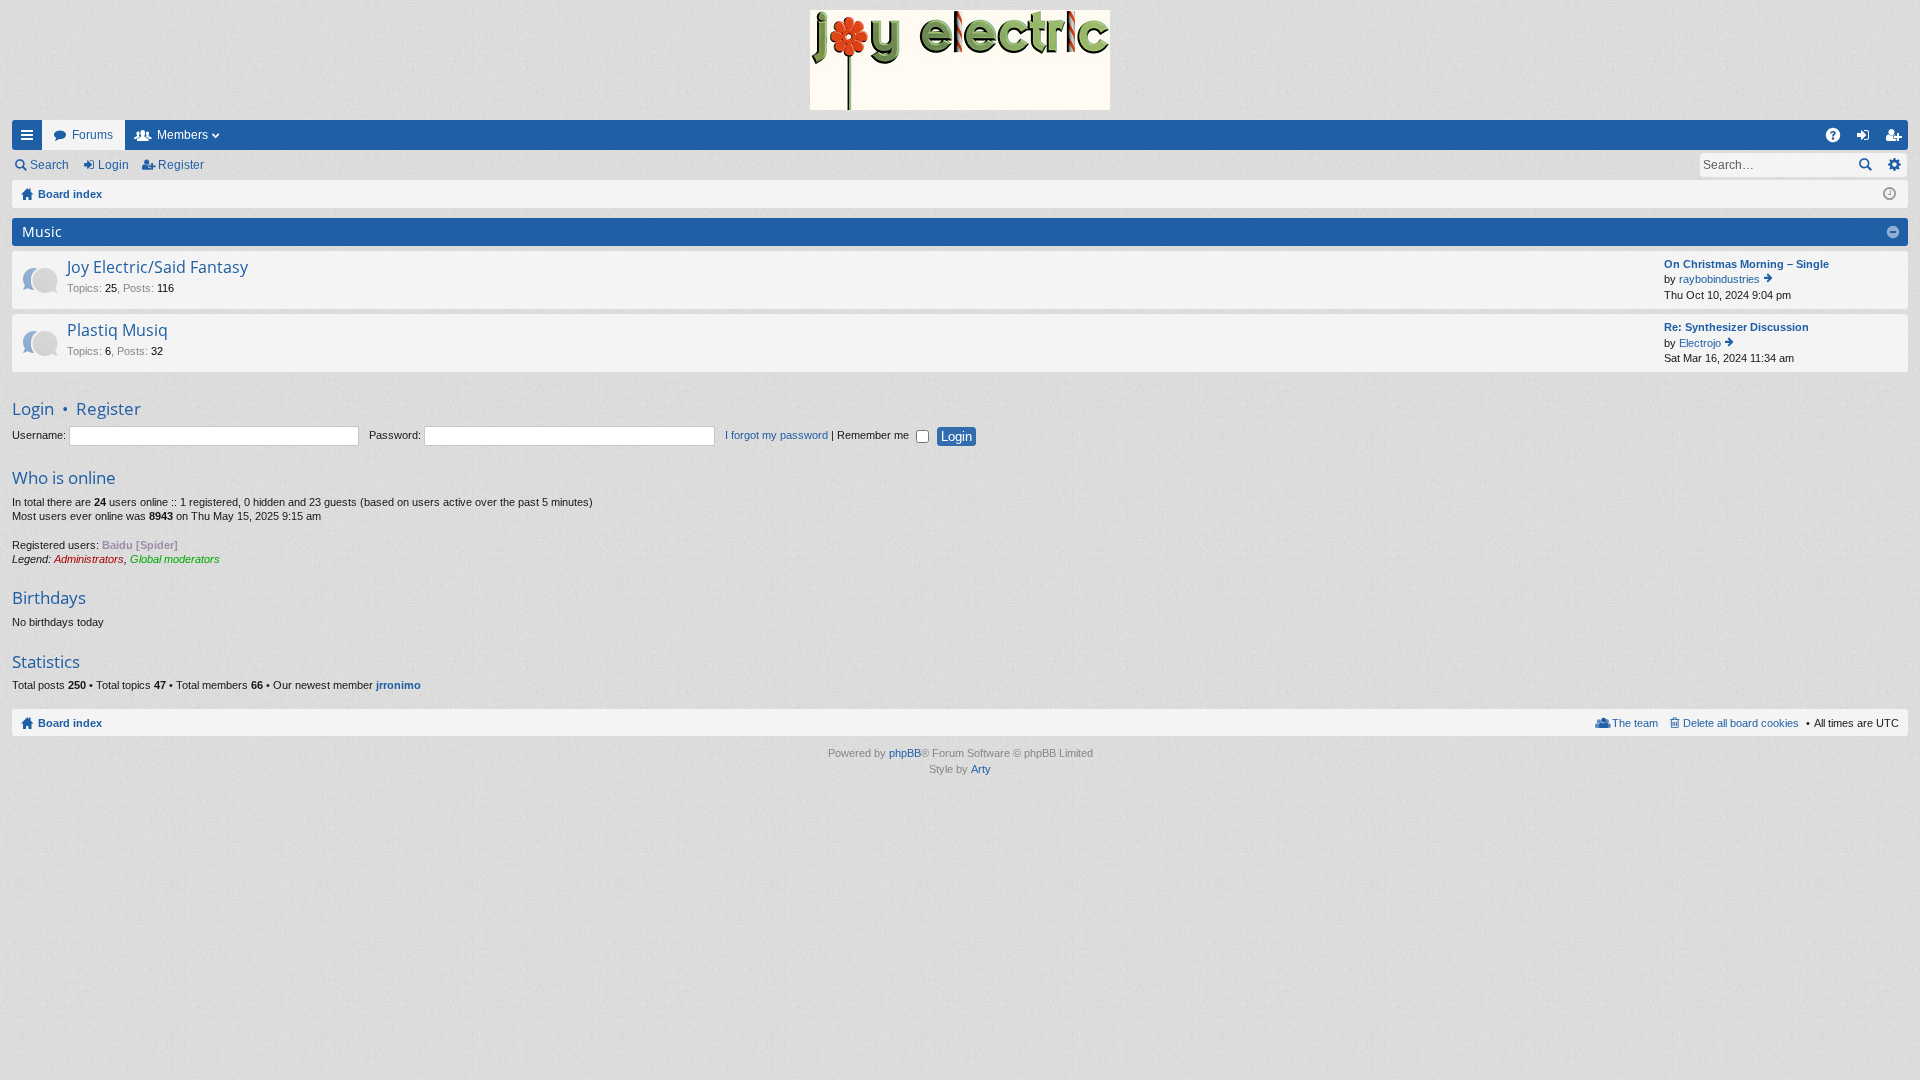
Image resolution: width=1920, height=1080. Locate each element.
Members (182, 135)
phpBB (905, 753)
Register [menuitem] (1897, 139)
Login (113, 165)
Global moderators (175, 559)
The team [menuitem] (1635, 723)
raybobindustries (1719, 279)
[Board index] (960, 60)
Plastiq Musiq (117, 331)
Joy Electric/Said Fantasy (157, 268)
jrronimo (398, 685)
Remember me (874, 435)
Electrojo (1700, 343)
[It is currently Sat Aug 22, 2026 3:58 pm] (1889, 194)
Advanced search (1893, 165)
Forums (92, 135)
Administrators (89, 559)
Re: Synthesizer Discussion (1736, 327)
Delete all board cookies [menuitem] (1741, 723)
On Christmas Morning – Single (1746, 264)
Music (42, 231)
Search (49, 165)
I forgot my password (776, 435)
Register (181, 165)
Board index (70, 723)
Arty (981, 769)
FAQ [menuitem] (1839, 139)
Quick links (31, 139)
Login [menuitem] (1867, 139)
